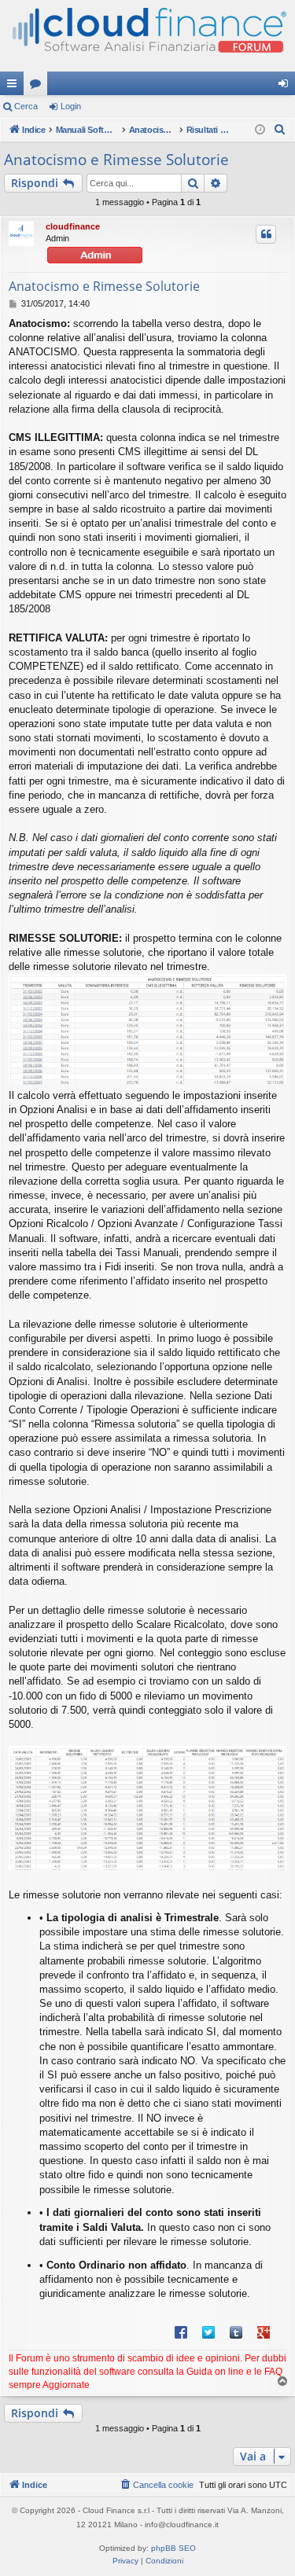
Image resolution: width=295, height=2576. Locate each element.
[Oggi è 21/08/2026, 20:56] (260, 130)
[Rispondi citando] (266, 234)
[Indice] (147, 36)
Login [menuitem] (286, 86)
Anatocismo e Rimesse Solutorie (116, 160)
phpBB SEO (173, 2548)
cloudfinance (73, 226)
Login (71, 106)
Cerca (26, 106)
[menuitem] (280, 130)
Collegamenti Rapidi (15, 86)
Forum (39, 86)
